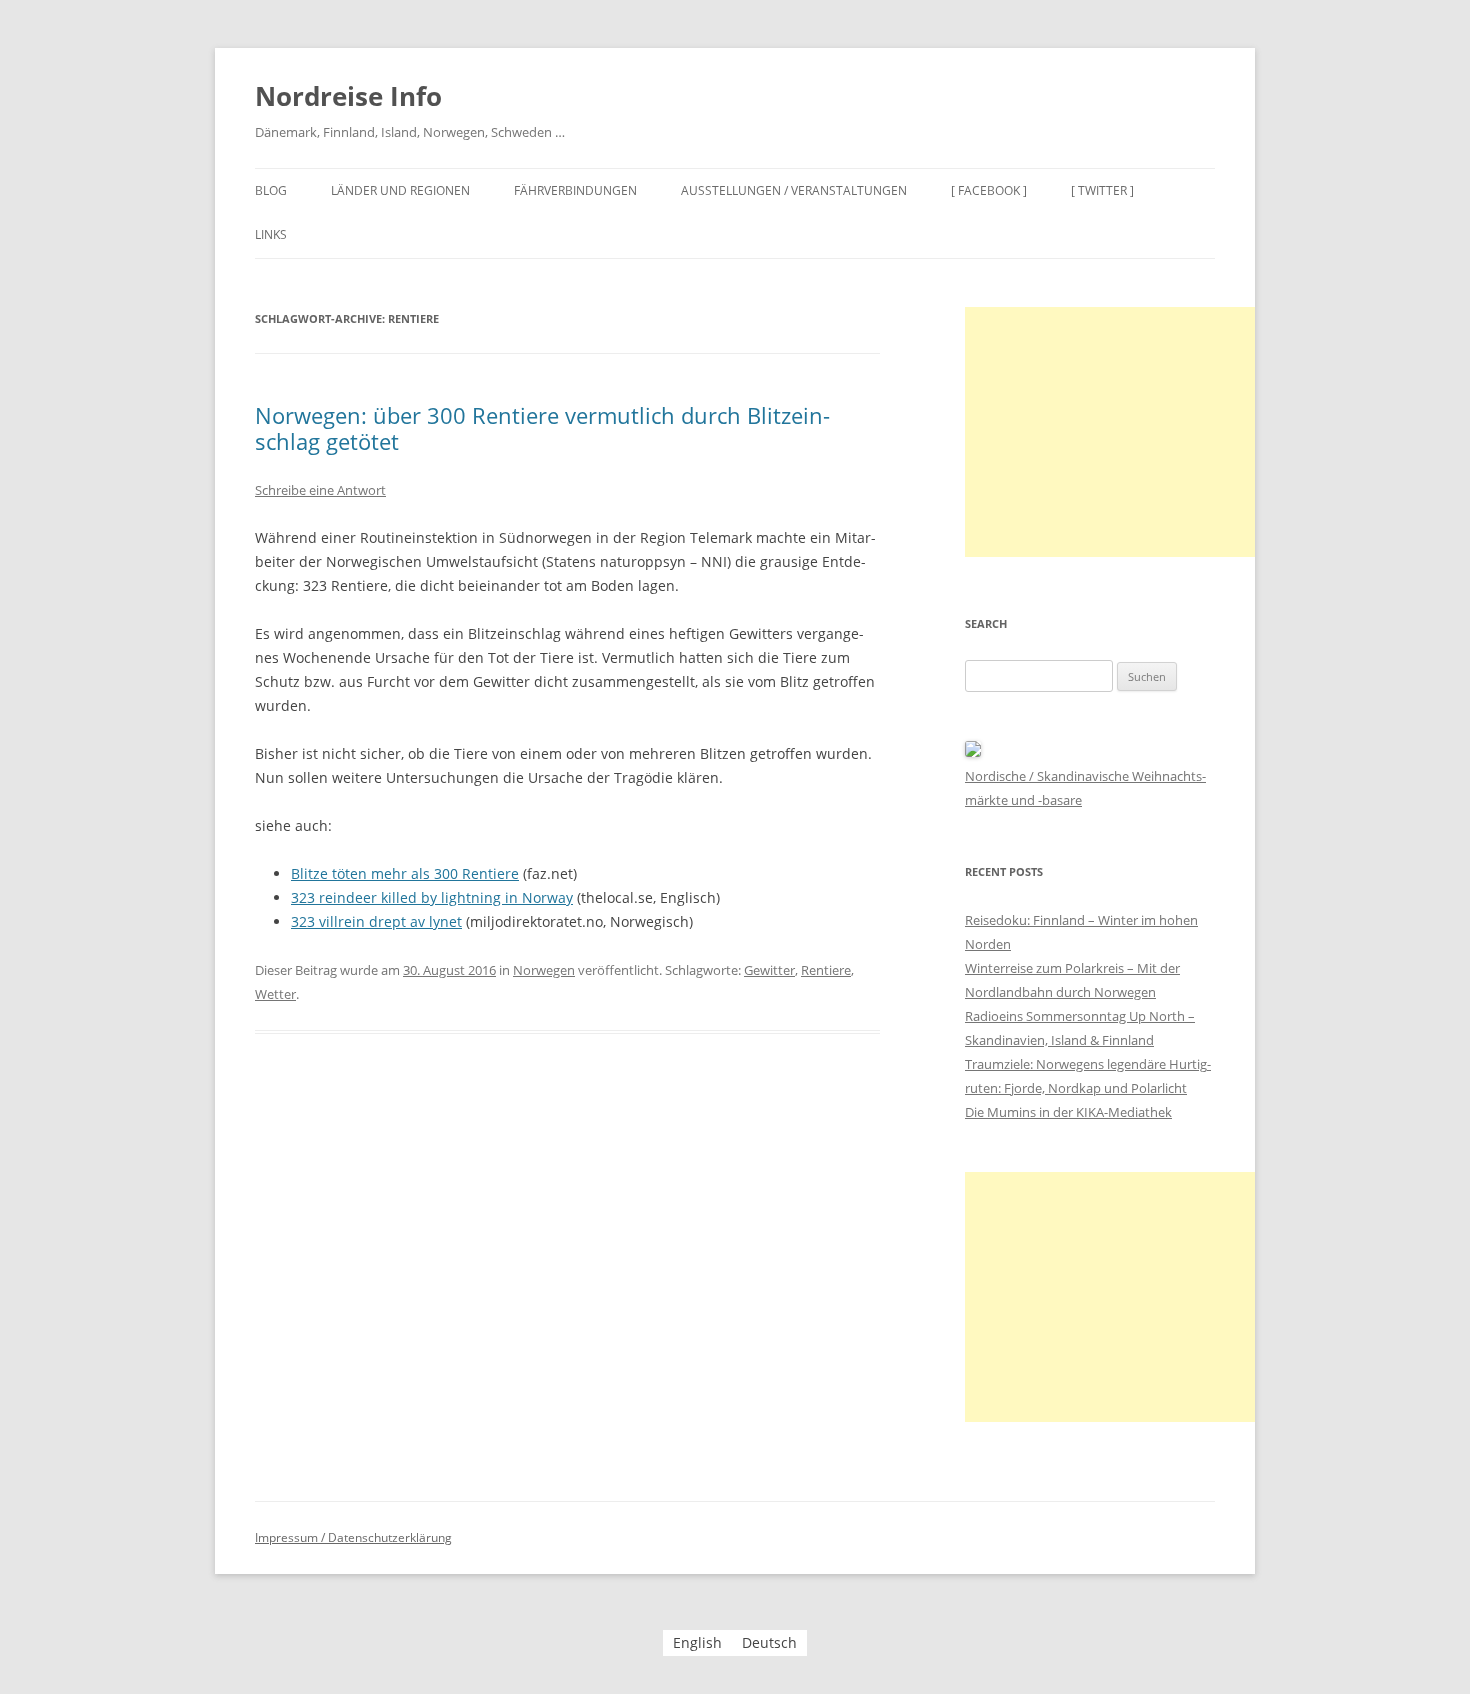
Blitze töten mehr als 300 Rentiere (405, 873)
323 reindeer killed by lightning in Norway (432, 897)
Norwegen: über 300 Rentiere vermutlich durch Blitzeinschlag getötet (542, 428)
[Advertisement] (1115, 432)
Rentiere (826, 970)
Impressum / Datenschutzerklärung (353, 1537)
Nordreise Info (348, 96)
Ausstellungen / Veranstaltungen (794, 190)
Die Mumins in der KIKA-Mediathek (1068, 1112)
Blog (271, 190)
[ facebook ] (989, 190)
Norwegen (544, 970)
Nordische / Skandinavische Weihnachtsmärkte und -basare (1085, 788)
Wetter (275, 994)
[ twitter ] (1102, 190)
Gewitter (769, 970)
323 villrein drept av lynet (376, 921)
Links (271, 234)
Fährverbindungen (575, 190)
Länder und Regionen (400, 190)
